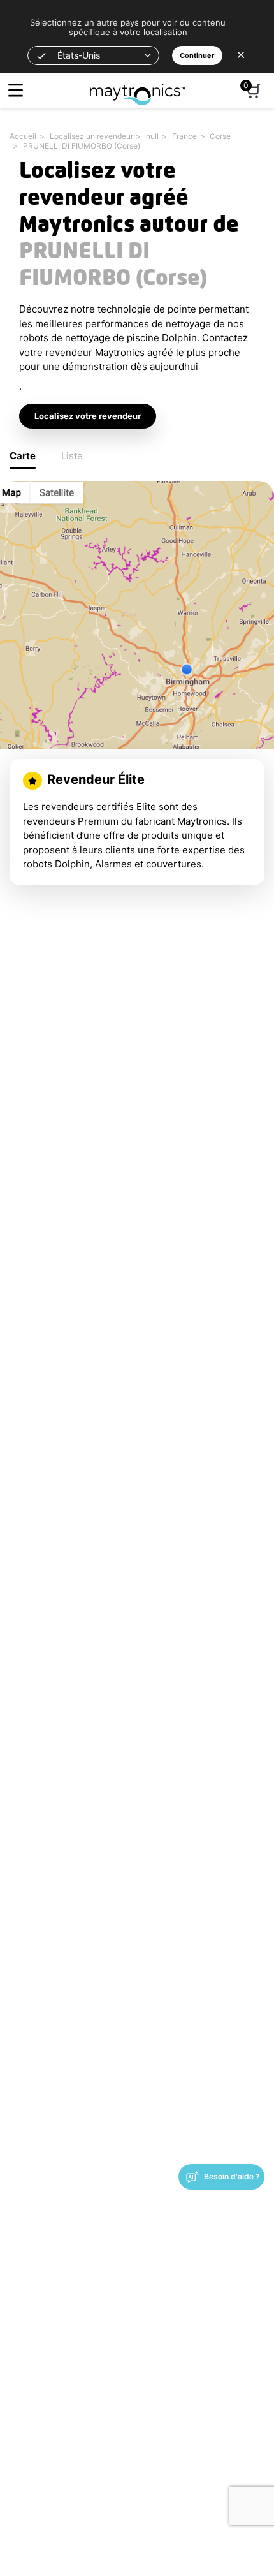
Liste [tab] (72, 456)
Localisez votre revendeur (88, 416)
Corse (220, 136)
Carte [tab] (23, 456)
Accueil (23, 136)
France (184, 136)
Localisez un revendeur (91, 136)
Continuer (197, 55)
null (152, 136)
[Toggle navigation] (16, 90)
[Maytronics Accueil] (137, 88)
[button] (93, 55)
